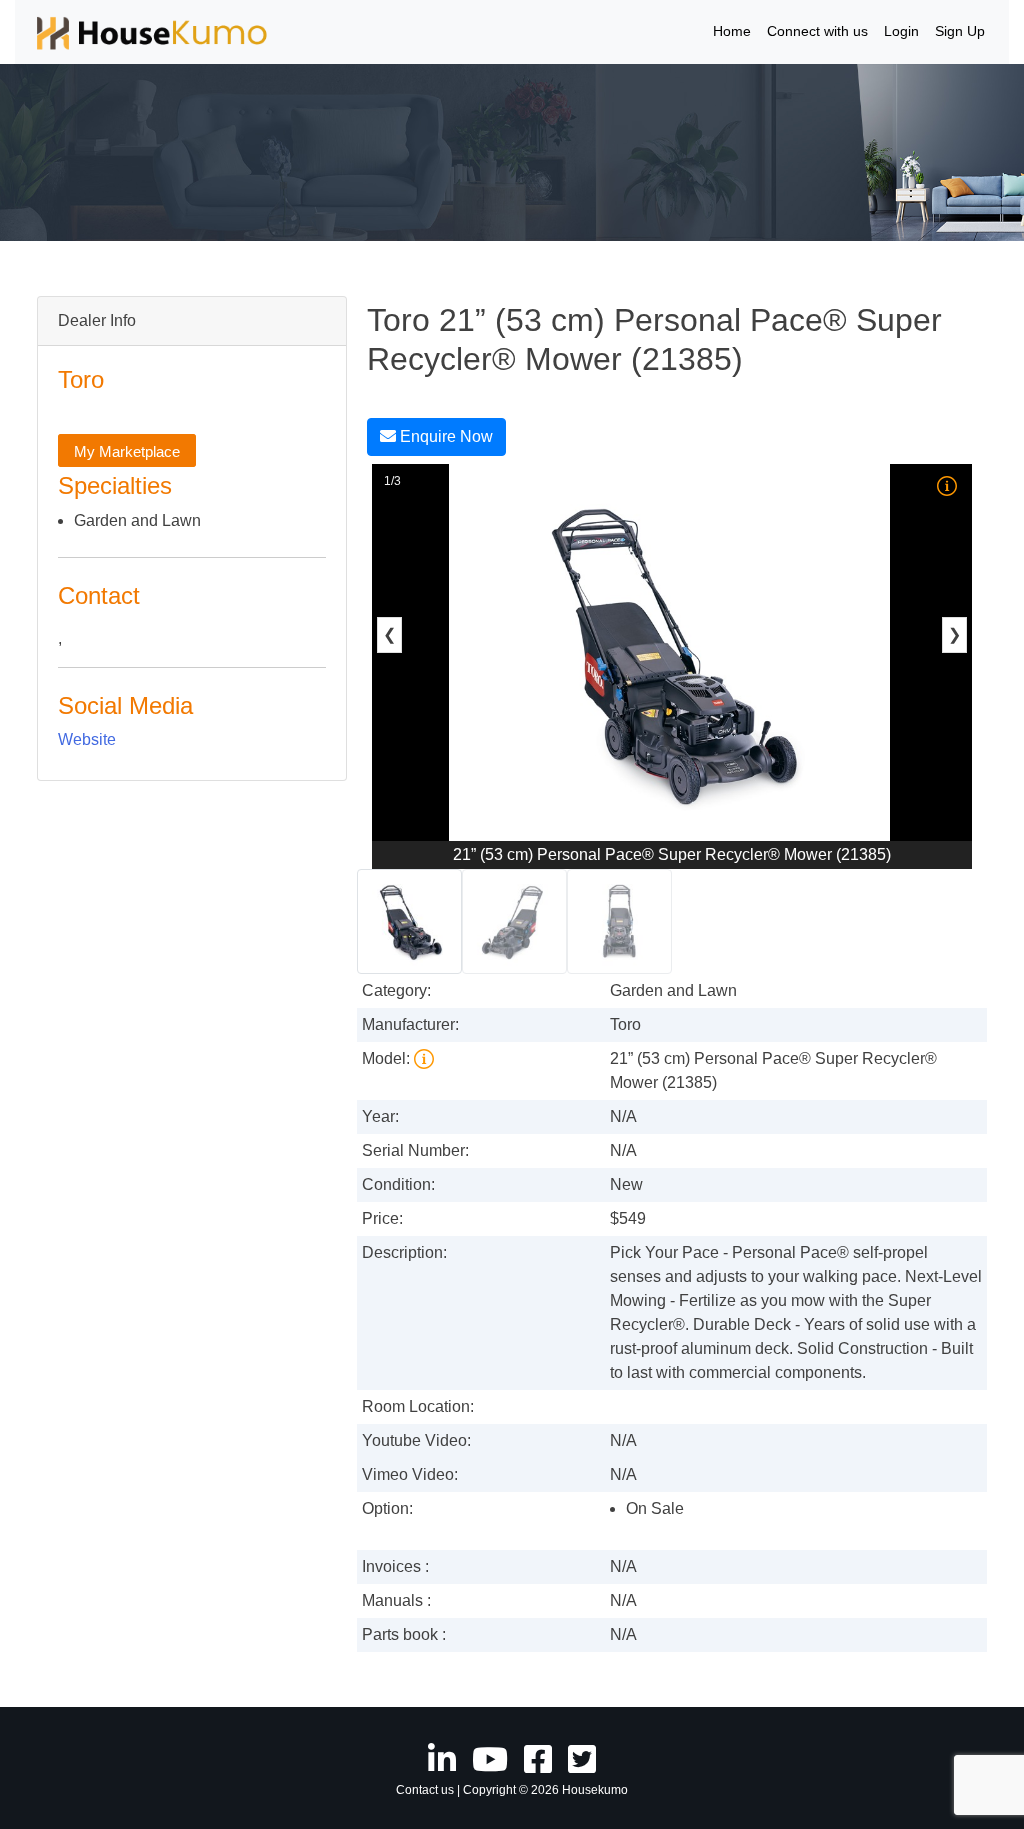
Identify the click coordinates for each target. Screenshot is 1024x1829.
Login (901, 31)
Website (87, 739)
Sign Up (960, 31)
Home (732, 31)
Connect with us (817, 31)
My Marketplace (127, 451)
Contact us (425, 1790)
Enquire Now (444, 436)
